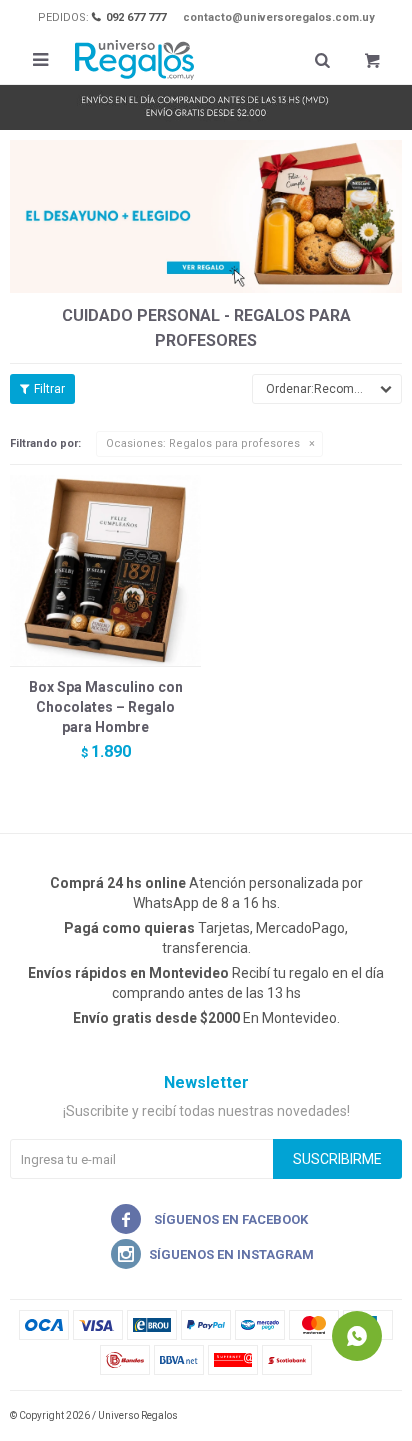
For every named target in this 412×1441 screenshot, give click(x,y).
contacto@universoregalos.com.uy (279, 17)
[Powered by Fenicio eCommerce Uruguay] (372, 1416)
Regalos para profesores (203, 443)
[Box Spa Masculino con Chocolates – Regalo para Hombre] (105, 570)
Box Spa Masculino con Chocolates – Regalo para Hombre (106, 707)
